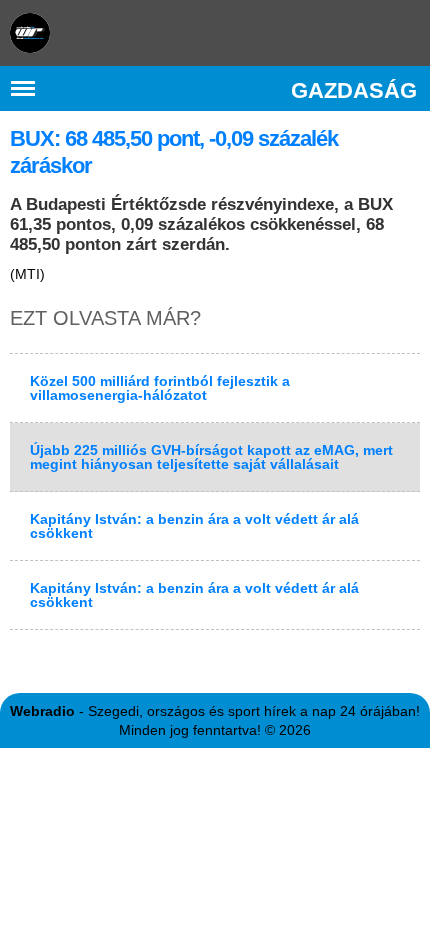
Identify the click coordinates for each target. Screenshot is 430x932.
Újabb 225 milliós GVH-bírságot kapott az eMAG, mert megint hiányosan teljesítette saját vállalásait (211, 457)
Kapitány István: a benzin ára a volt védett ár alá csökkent (194, 526)
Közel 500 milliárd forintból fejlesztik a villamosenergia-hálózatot (160, 388)
